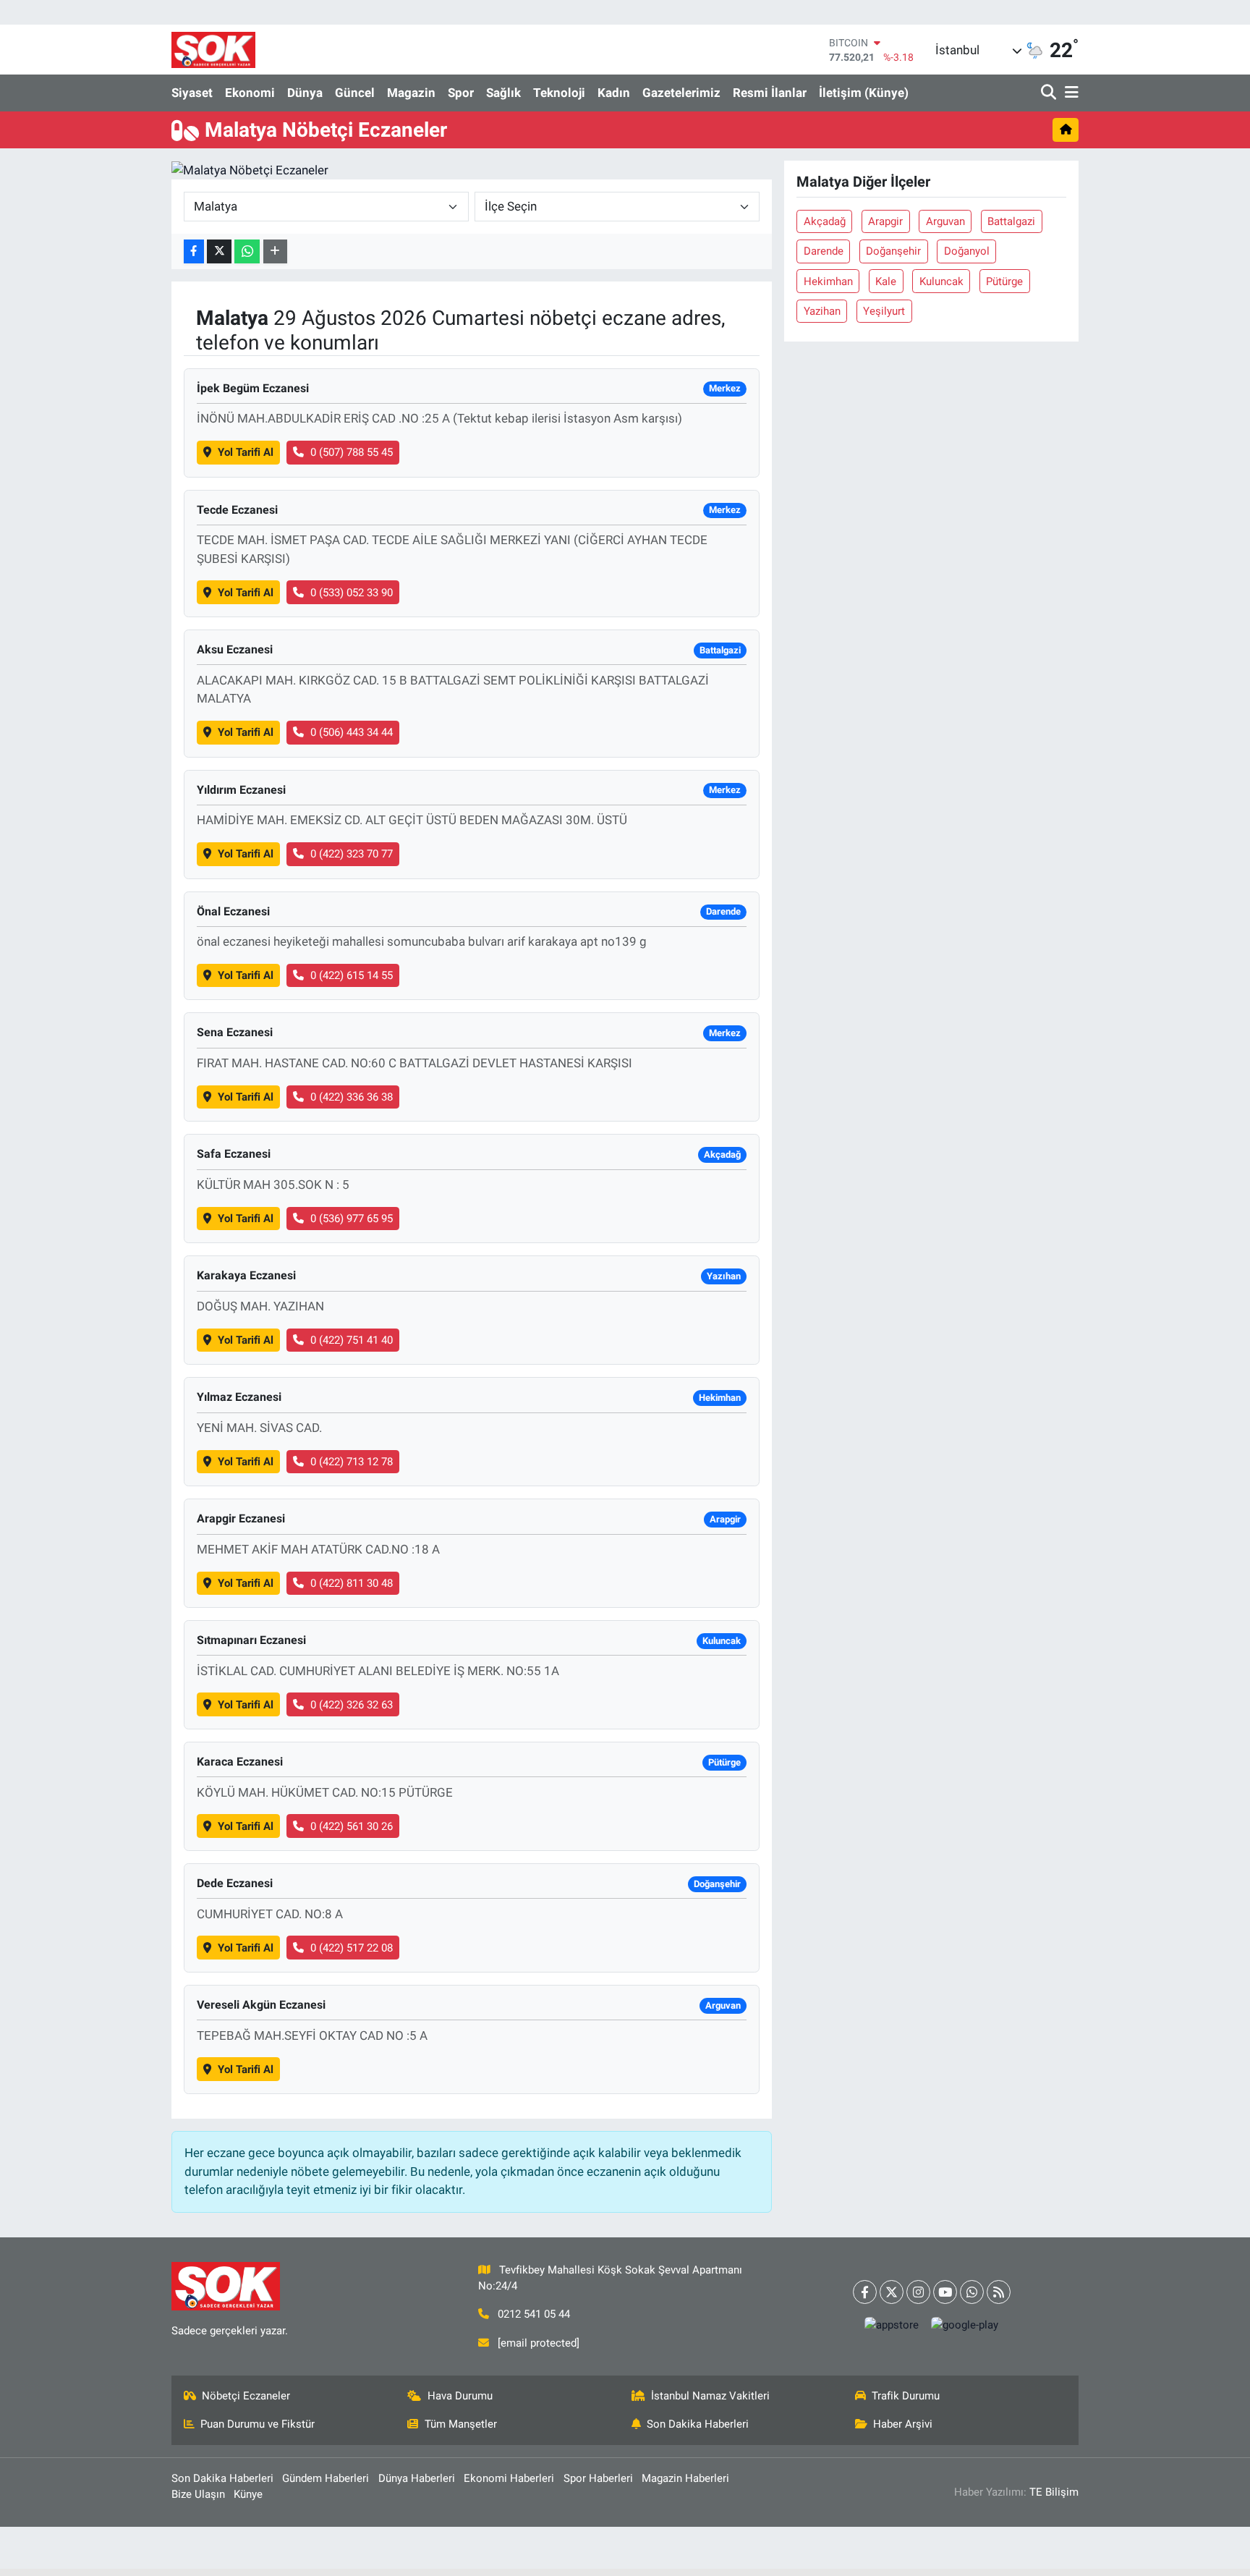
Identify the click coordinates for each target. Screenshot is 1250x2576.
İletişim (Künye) (864, 93)
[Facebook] (865, 2292)
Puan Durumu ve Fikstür (258, 2424)
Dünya (305, 93)
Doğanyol (967, 251)
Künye (248, 2494)
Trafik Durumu (906, 2396)
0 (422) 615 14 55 (352, 975)
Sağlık (503, 93)
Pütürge (1004, 281)
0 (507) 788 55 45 (352, 452)
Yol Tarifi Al (246, 452)
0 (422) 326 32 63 (352, 1705)
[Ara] (1050, 93)
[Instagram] (918, 2292)
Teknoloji (559, 93)
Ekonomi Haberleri (509, 2478)
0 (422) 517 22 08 (352, 1948)
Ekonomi (250, 93)
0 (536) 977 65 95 (352, 1219)
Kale (886, 281)
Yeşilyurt (884, 311)
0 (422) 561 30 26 (352, 1826)
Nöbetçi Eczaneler (246, 2396)
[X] (892, 2292)
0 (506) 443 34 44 (352, 732)
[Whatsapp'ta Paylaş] (247, 251)
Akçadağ (825, 221)
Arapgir (885, 221)
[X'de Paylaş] (219, 251)
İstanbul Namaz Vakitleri (710, 2396)
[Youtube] (945, 2292)
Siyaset (192, 93)
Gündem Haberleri (326, 2478)
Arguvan (945, 221)
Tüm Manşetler (461, 2424)
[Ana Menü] (1069, 93)
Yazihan (822, 311)
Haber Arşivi (903, 2424)
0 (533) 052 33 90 (352, 593)
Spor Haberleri (598, 2478)
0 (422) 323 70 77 (352, 854)
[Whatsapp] (972, 2292)
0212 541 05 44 (534, 2314)
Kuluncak (941, 281)
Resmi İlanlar (770, 93)
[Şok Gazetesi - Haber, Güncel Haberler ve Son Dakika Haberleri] (213, 50)
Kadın (614, 93)
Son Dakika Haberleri (698, 2424)
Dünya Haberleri (417, 2478)
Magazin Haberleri (685, 2478)
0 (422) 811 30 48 (352, 1583)
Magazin (411, 93)
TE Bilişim (1054, 2492)
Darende (824, 251)
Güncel (355, 93)
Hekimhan (828, 281)
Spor (461, 93)
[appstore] (892, 2325)
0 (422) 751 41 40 (352, 1340)
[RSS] (999, 2292)
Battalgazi (1011, 221)
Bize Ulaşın (198, 2494)
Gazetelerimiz (681, 93)
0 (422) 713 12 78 (352, 1462)
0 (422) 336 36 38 (352, 1097)
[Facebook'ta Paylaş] (194, 251)
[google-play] (965, 2325)
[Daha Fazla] (275, 251)
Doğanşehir (893, 251)
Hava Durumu (460, 2396)
